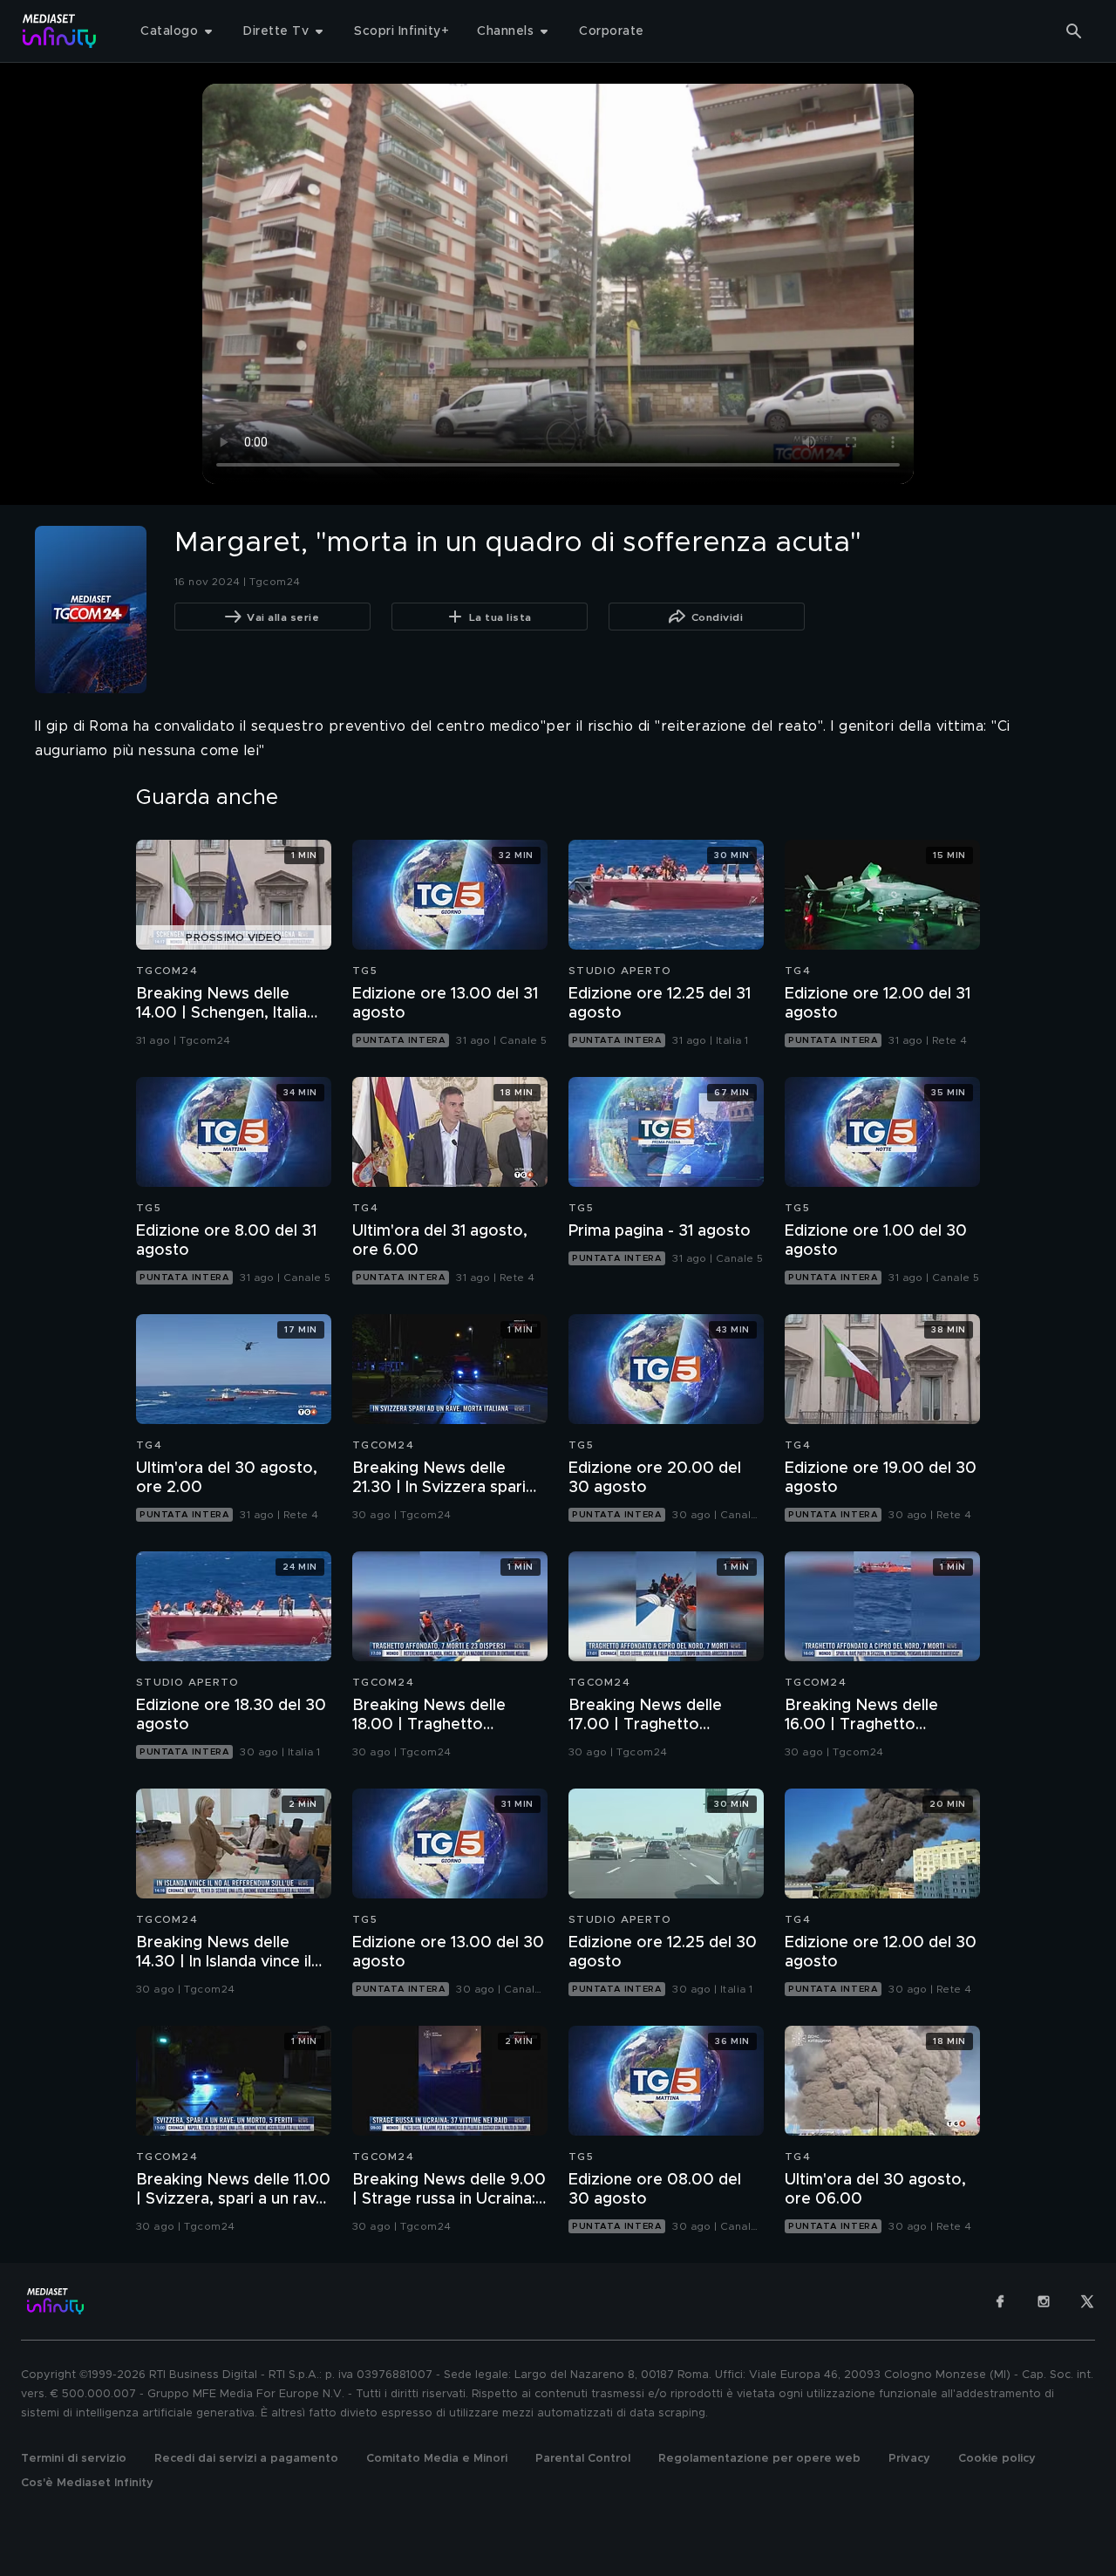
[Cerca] (1074, 31)
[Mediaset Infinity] (60, 31)
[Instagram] (1044, 2301)
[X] (1087, 2301)
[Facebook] (1000, 2301)
